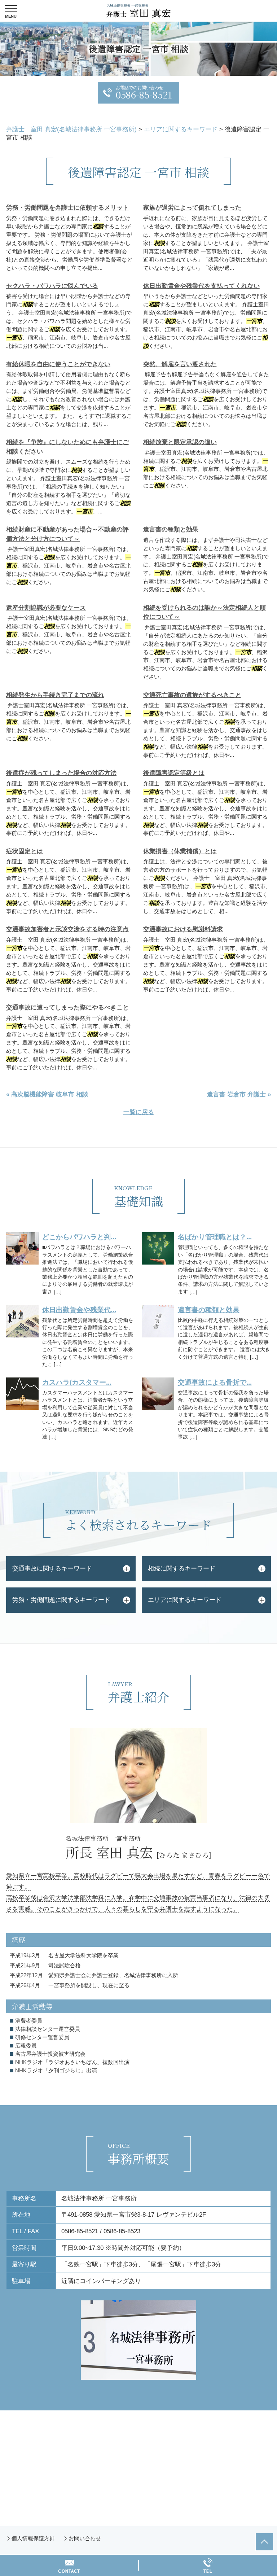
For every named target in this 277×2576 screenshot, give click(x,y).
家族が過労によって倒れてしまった (192, 208)
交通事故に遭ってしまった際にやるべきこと (67, 1007)
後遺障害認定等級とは (174, 773)
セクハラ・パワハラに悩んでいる (52, 286)
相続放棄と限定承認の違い (180, 442)
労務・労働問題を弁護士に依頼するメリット (67, 208)
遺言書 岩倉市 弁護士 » (239, 1094)
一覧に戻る (139, 1112)
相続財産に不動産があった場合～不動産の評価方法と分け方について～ (67, 534)
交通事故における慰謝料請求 (183, 929)
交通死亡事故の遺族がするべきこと (192, 695)
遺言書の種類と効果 (171, 529)
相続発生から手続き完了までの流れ (55, 695)
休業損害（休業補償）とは (180, 851)
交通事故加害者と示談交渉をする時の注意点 (67, 929)
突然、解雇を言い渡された (180, 364)
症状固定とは (25, 851)
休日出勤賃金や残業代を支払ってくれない (201, 286)
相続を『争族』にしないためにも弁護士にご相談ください (67, 447)
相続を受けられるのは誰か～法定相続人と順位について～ (205, 612)
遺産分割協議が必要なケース (46, 608)
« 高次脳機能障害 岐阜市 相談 (47, 1094)
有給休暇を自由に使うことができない (58, 364)
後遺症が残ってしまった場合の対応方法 (61, 773)
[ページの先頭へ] (264, 2542)
